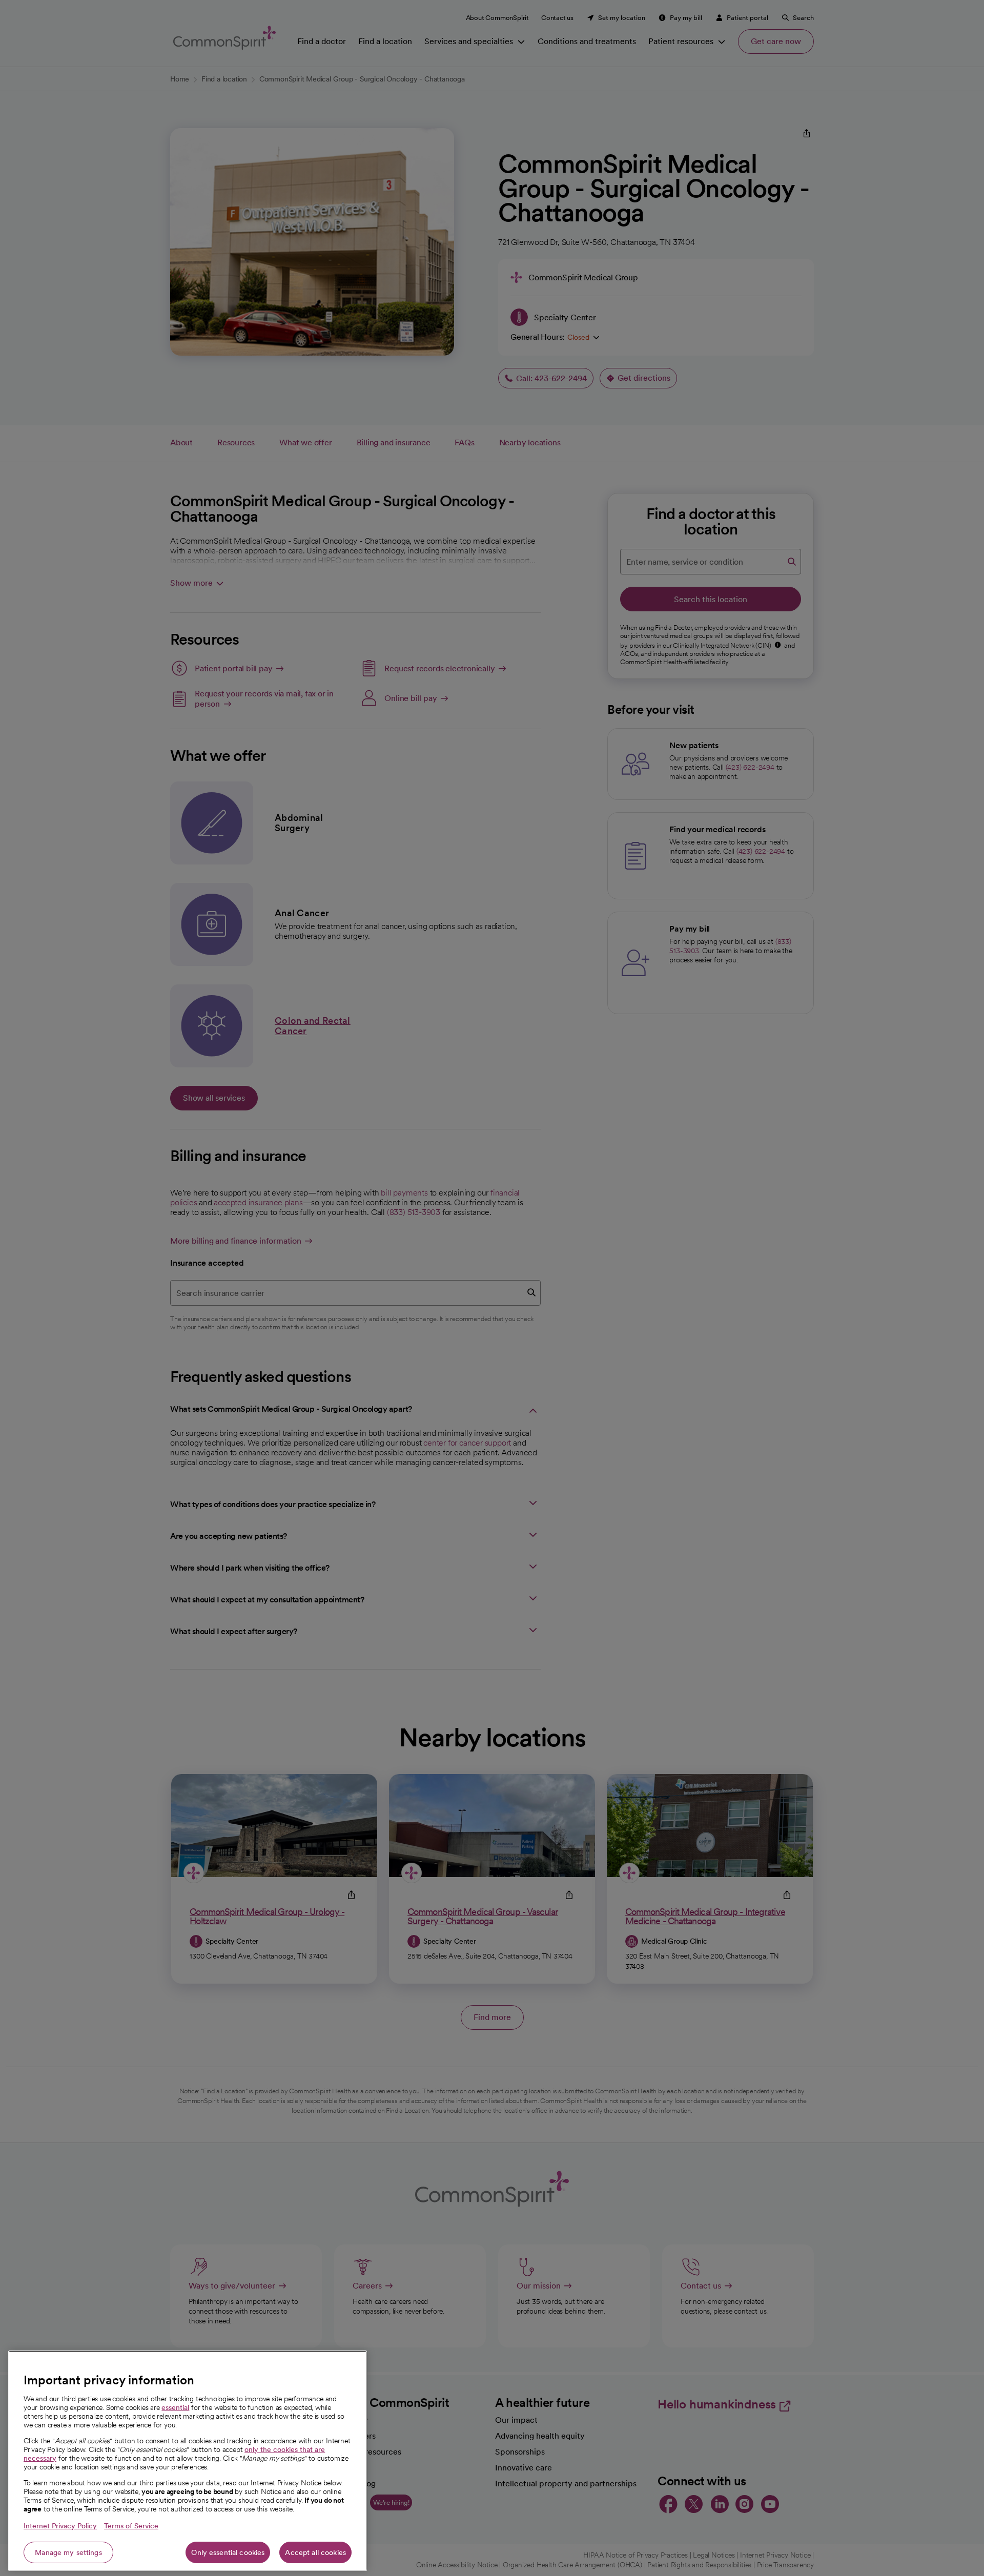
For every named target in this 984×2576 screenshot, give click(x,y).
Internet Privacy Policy (60, 2526)
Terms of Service (131, 2526)
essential (175, 2407)
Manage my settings (68, 2552)
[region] (188, 2461)
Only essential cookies (228, 2552)
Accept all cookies (315, 2552)
